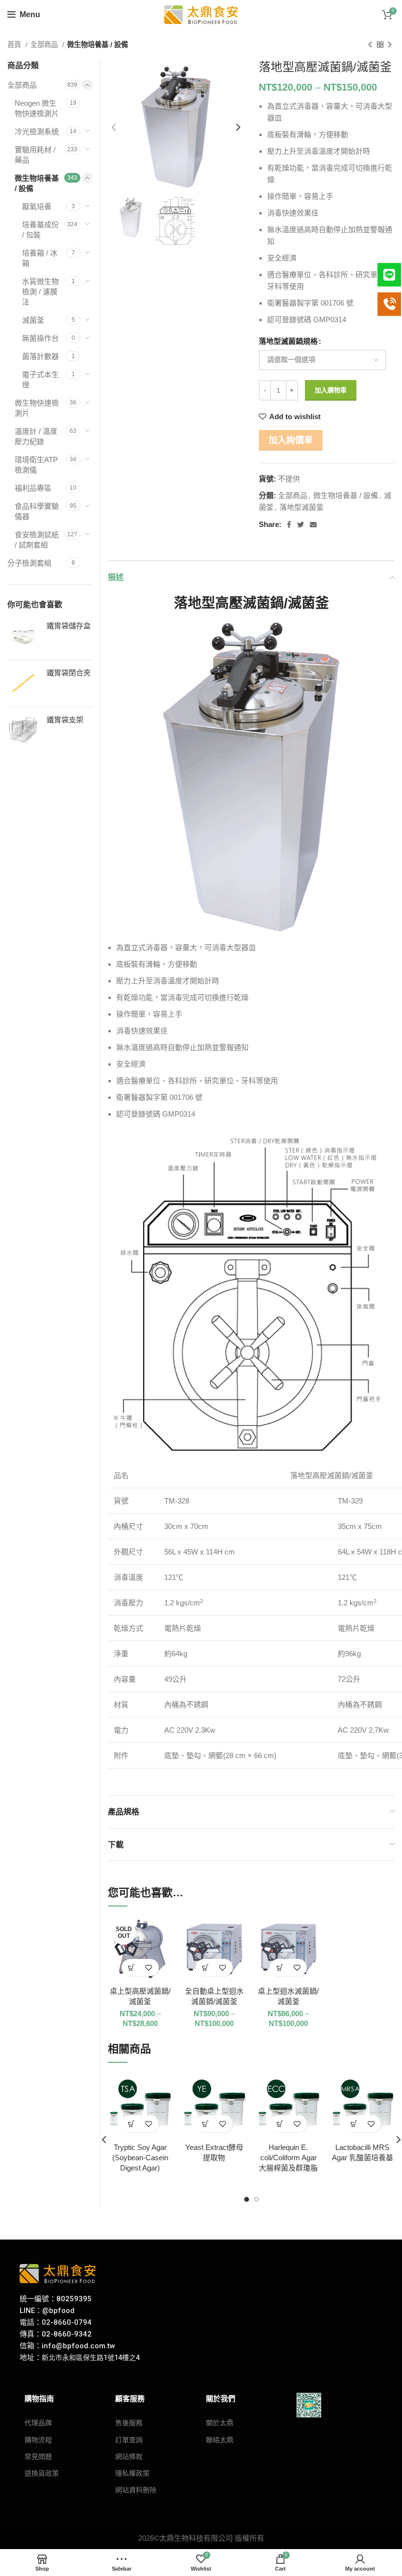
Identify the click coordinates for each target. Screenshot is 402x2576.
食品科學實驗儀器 (37, 511)
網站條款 (129, 2457)
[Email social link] (313, 525)
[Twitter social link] (301, 525)
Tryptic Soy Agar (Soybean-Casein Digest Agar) (140, 2158)
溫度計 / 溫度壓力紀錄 (36, 436)
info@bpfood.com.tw (78, 2346)
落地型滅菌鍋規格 (288, 341)
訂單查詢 (129, 2440)
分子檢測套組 (29, 563)
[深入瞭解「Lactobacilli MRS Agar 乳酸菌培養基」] (354, 2124)
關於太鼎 (220, 2423)
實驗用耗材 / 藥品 (35, 155)
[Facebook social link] (289, 525)
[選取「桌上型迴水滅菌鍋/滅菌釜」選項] (280, 1968)
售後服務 (129, 2423)
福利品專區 (33, 488)
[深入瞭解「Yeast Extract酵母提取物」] (206, 2124)
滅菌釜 (33, 320)
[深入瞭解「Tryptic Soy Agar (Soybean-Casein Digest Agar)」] (132, 2124)
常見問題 (38, 2457)
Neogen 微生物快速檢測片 (37, 108)
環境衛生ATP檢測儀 (36, 465)
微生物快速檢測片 (37, 408)
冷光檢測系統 (37, 131)
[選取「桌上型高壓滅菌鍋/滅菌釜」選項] (132, 1968)
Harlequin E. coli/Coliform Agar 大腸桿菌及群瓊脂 (288, 2158)
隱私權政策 (132, 2473)
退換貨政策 (42, 2473)
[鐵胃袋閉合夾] (23, 683)
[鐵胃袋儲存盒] (23, 636)
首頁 (15, 45)
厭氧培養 (37, 206)
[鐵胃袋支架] (23, 730)
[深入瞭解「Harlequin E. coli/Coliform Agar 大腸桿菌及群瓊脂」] (280, 2124)
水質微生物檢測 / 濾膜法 (40, 292)
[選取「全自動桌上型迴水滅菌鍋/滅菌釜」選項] (206, 1968)
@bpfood (58, 2311)
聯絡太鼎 (220, 2440)
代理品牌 (38, 2423)
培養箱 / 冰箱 (40, 258)
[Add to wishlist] (149, 1968)
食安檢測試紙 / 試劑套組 (37, 540)
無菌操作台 (40, 338)
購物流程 (38, 2440)
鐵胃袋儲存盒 (69, 626)
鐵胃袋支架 (65, 720)
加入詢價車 (291, 440)
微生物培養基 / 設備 (98, 45)
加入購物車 (331, 390)
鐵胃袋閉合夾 (69, 673)
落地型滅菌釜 (301, 507)
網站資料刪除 (136, 2490)
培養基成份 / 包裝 (40, 230)
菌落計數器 (40, 356)
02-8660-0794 (67, 2322)
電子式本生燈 (40, 380)
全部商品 (45, 45)
